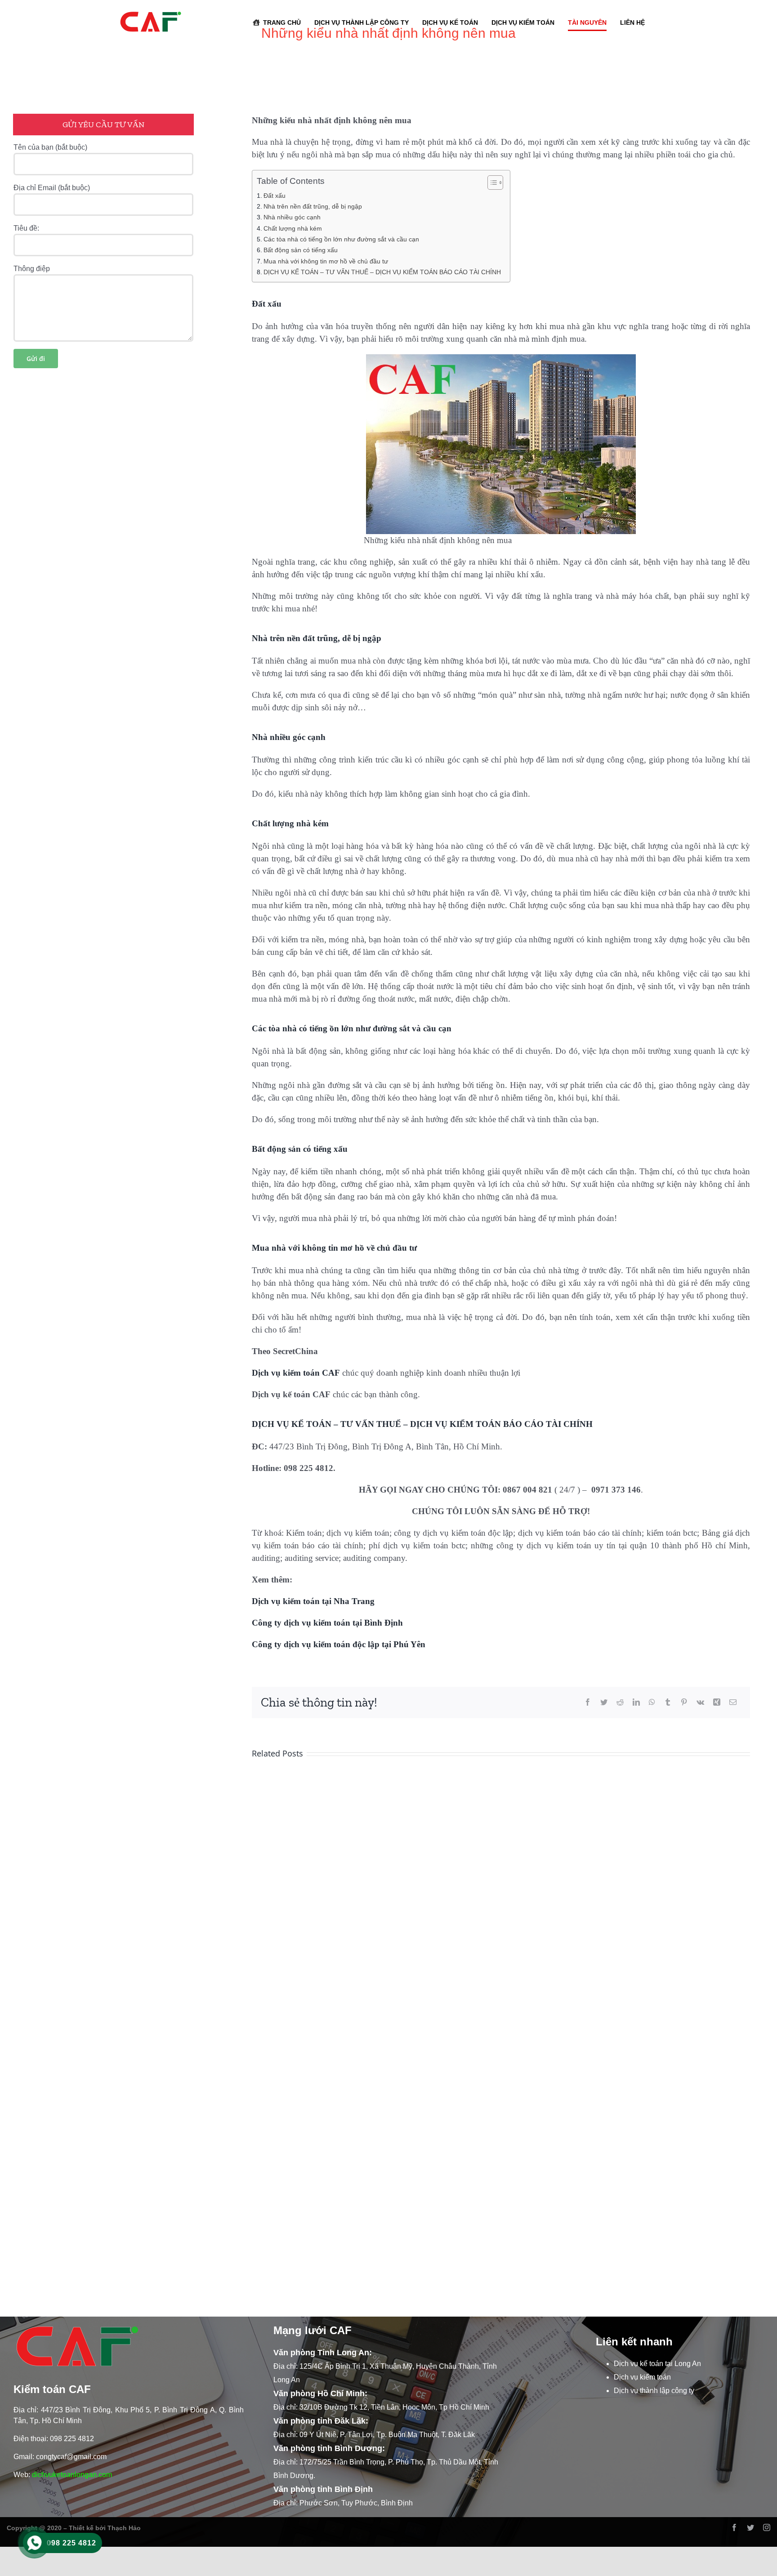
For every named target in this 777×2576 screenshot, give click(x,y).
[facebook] (734, 2527)
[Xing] (717, 1702)
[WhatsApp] (652, 1702)
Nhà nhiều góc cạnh (292, 217)
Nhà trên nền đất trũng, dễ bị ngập (313, 206)
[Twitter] (604, 1702)
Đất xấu (275, 196)
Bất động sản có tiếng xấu (301, 250)
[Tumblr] (668, 1702)
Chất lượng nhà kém (293, 228)
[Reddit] (620, 1702)
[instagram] (767, 2527)
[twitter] (750, 2527)
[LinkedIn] (636, 1702)
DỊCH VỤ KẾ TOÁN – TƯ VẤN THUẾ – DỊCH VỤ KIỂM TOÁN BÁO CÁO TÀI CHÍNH (382, 272)
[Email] (733, 1702)
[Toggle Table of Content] (491, 183)
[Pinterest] (684, 1702)
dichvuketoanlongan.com (72, 2475)
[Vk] (700, 1702)
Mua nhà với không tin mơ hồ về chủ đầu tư (326, 261)
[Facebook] (588, 1702)
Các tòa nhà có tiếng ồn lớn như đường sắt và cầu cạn (341, 239)
